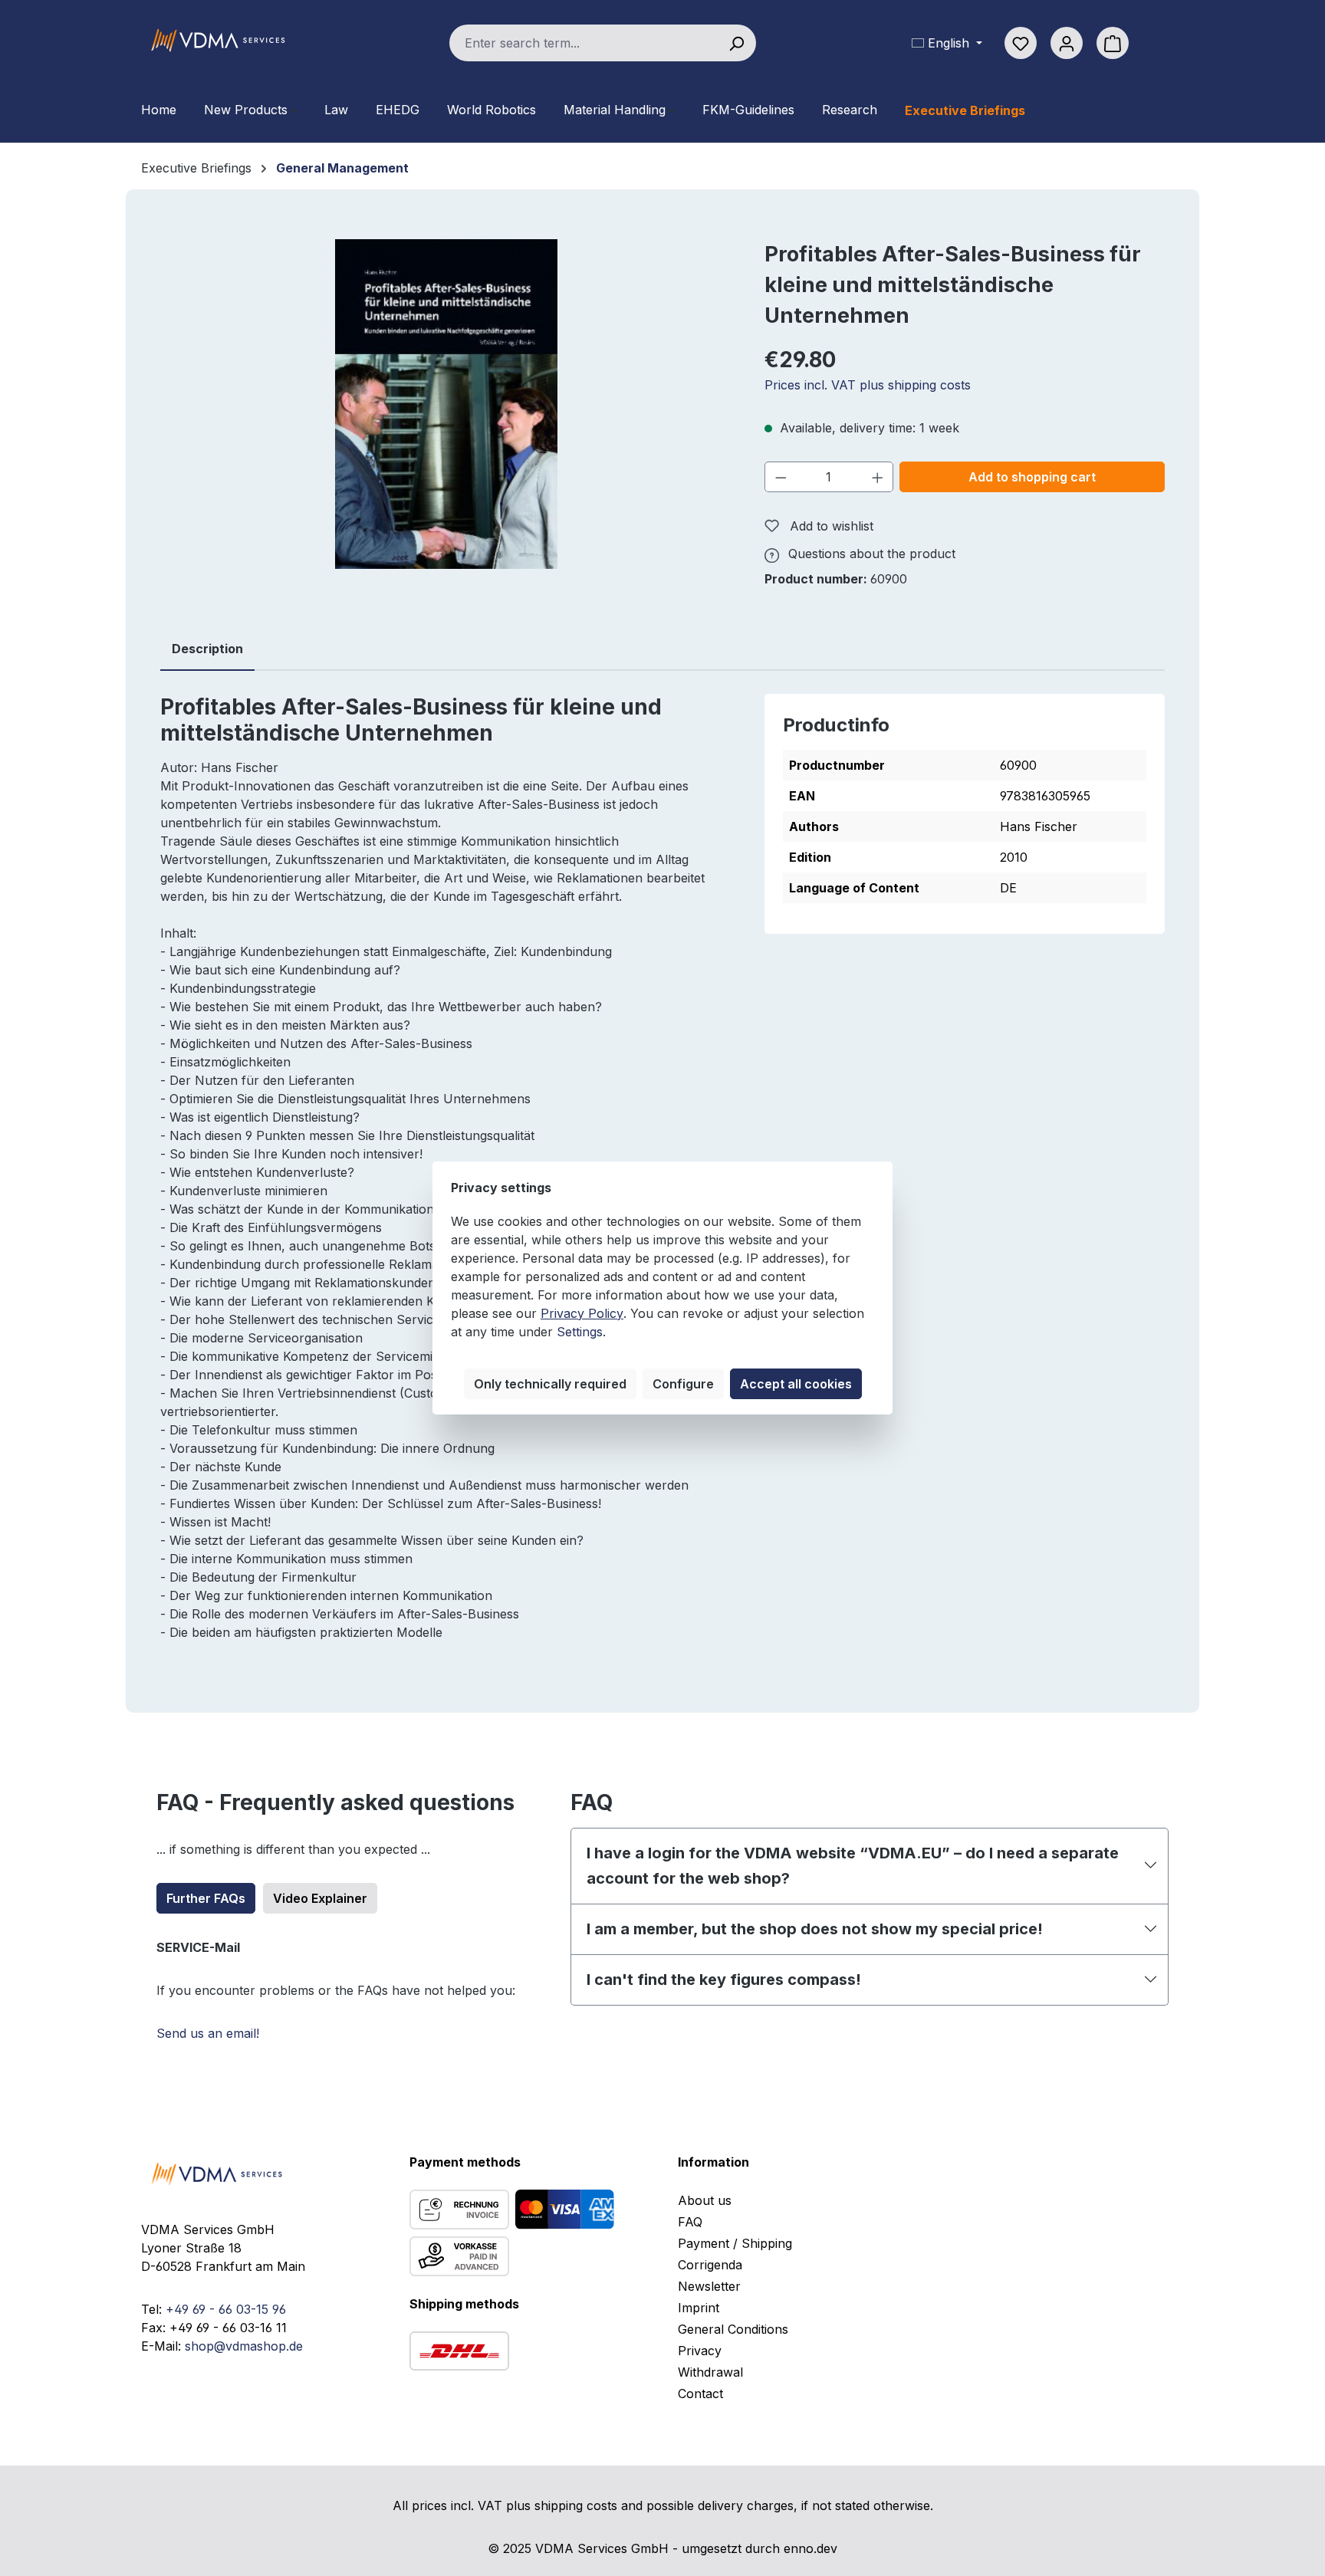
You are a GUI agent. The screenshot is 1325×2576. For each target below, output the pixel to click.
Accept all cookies (796, 1384)
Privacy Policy (582, 1313)
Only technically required (550, 1384)
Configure (683, 1384)
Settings (580, 1332)
